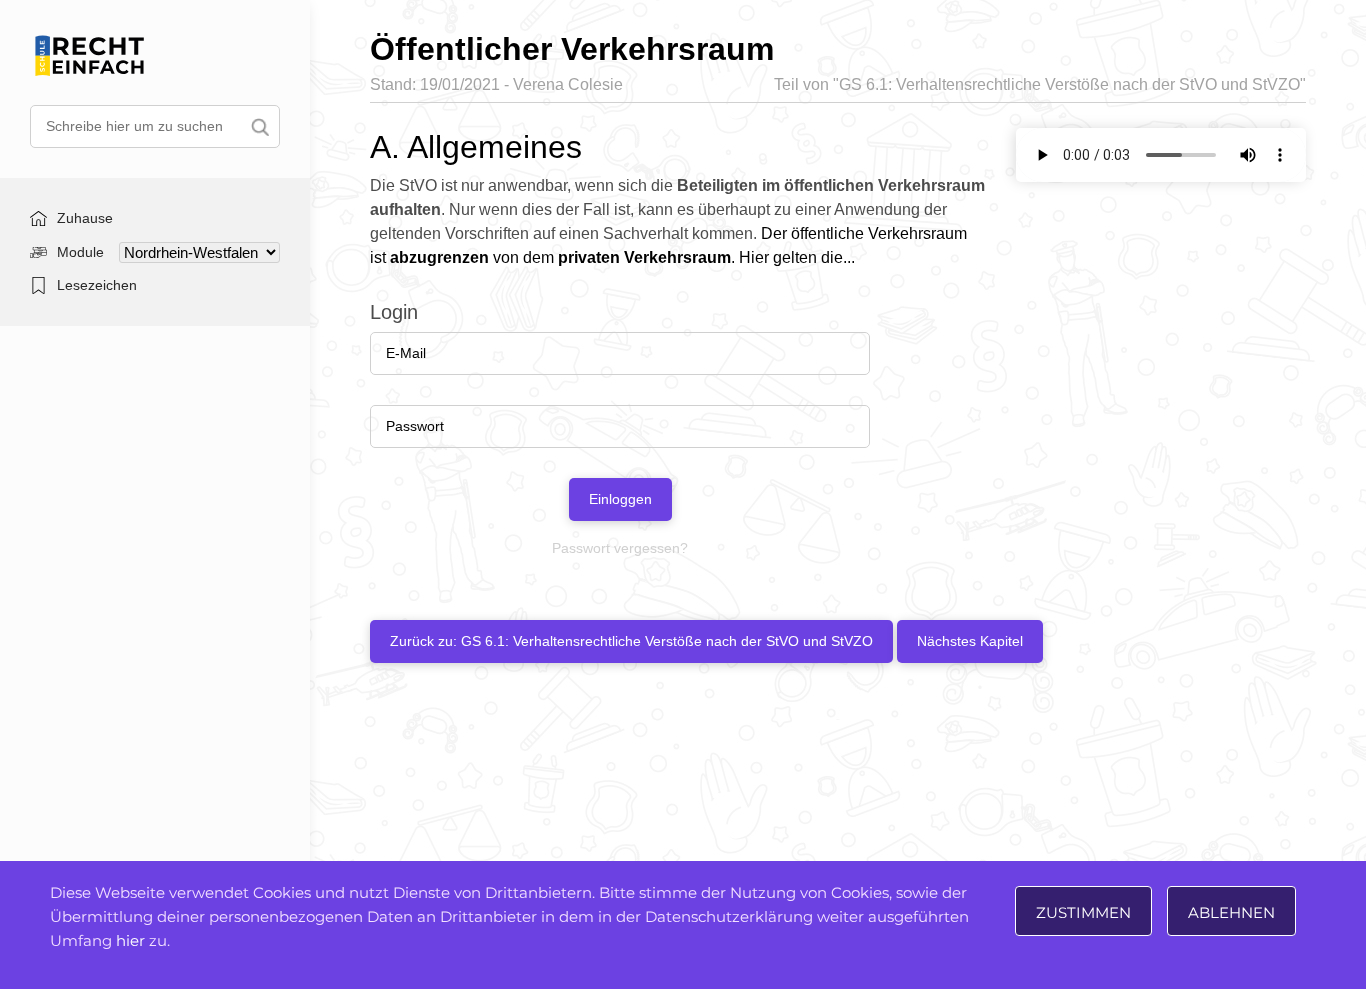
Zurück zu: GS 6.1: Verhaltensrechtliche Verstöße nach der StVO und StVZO (631, 641)
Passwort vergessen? (620, 548)
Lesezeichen (97, 285)
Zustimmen (1083, 912)
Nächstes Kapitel (970, 641)
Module (80, 252)
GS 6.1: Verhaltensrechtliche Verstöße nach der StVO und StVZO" (1072, 84)
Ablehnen (1231, 912)
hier (130, 940)
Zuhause (85, 218)
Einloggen (620, 499)
